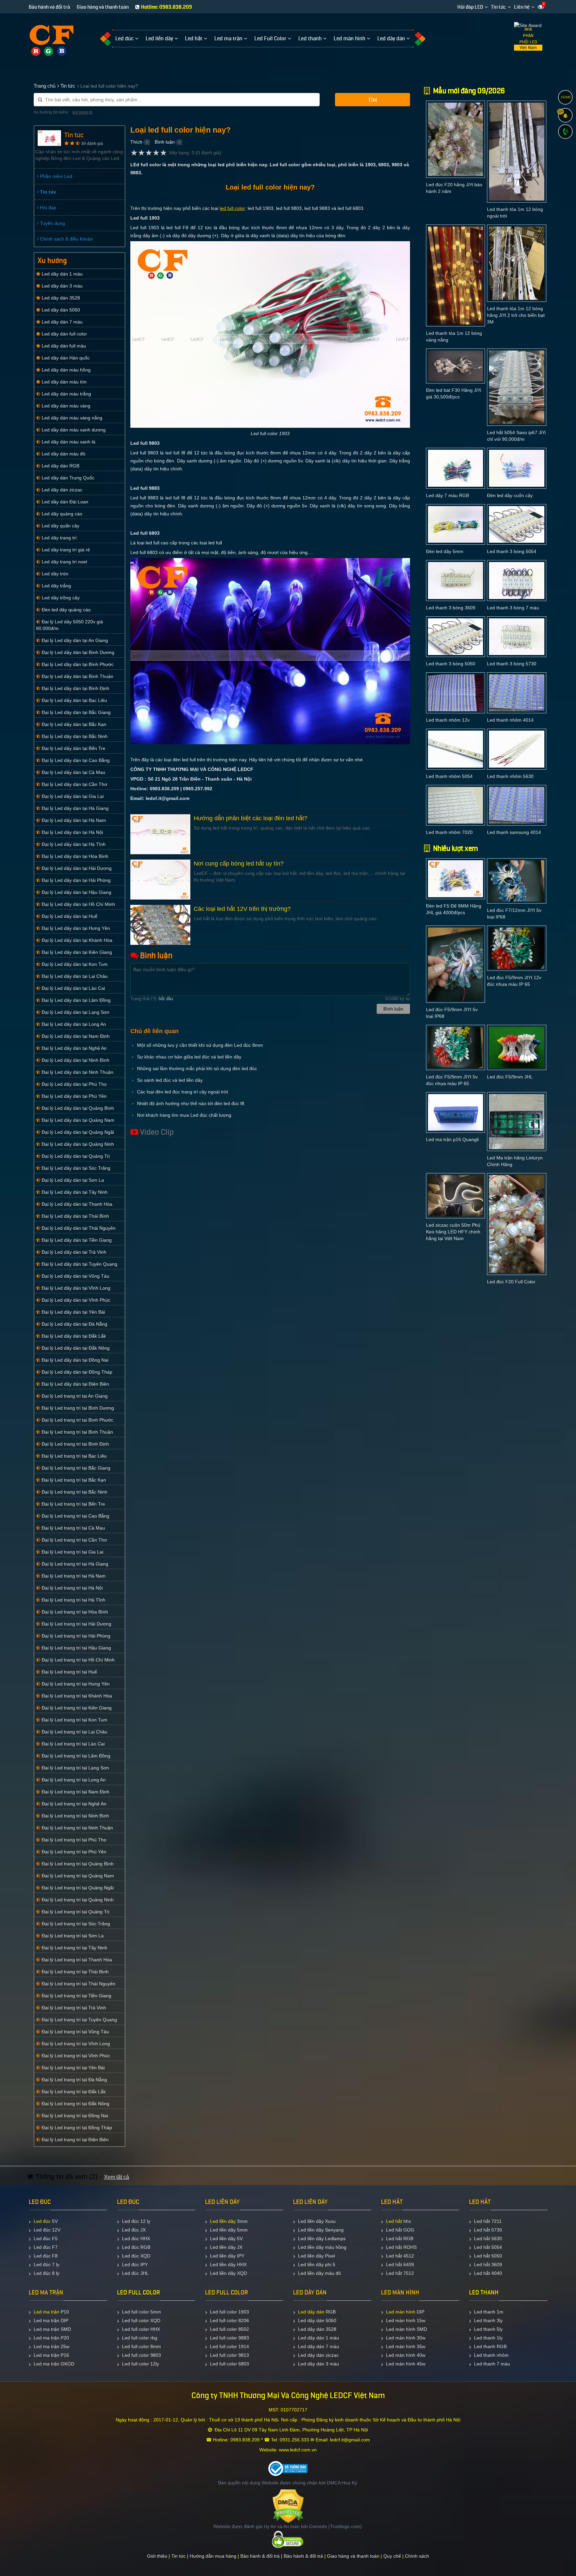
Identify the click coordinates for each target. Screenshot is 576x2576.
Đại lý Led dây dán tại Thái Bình (75, 1216)
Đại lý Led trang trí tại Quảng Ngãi (77, 1888)
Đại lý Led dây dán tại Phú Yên (73, 1096)
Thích (136, 142)
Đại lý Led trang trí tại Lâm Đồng (75, 1756)
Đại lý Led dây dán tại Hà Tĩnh (73, 844)
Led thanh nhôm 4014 (510, 720)
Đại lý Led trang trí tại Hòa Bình (74, 1612)
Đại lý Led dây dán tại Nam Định (75, 1036)
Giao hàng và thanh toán (103, 7)
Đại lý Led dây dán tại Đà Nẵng (74, 1324)
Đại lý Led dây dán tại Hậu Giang (76, 892)
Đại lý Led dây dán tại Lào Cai (73, 988)
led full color (232, 208)
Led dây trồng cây (60, 598)
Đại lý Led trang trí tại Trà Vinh (73, 2008)
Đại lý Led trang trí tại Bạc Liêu (73, 1456)
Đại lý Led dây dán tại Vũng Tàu (75, 1276)
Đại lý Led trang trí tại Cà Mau (73, 1528)
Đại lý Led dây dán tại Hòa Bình (74, 856)
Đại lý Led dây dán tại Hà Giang (74, 808)
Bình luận (165, 142)
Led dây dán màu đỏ (63, 454)
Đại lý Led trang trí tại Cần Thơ (74, 1540)
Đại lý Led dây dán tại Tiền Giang (76, 1240)
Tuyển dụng (52, 223)
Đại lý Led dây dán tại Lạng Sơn (75, 1012)
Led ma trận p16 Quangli (452, 1139)
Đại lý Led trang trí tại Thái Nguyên (78, 1984)
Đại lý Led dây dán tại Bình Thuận (77, 676)
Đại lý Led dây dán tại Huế (69, 916)
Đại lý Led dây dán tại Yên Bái (73, 1312)
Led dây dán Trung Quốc (67, 478)
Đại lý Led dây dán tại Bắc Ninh (74, 736)
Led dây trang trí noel (64, 562)
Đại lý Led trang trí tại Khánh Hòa (76, 1696)
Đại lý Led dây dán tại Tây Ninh (74, 1192)
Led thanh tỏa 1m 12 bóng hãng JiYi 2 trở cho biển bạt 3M (516, 315)
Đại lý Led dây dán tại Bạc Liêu (74, 700)
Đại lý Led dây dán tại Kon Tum (74, 964)
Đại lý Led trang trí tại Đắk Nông (75, 2104)
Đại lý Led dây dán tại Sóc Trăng (75, 1168)
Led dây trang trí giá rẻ (65, 550)
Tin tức (498, 7)
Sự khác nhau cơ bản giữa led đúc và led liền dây (189, 1057)
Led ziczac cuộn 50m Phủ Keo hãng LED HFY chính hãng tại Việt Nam (453, 1232)
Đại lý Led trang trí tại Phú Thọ (73, 1840)
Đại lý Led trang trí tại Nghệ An (73, 1804)
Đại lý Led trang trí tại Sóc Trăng (75, 1924)
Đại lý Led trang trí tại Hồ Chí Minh (77, 1660)
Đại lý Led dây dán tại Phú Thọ (73, 1084)
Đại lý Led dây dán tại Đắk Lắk (73, 1336)
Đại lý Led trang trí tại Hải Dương (76, 1624)
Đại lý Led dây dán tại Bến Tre (73, 748)
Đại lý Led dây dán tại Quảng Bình (77, 1108)
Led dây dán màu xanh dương (73, 430)
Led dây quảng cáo (61, 514)
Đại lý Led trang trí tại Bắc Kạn (73, 1480)
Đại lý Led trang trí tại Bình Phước (77, 1420)
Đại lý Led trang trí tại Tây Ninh (74, 1948)
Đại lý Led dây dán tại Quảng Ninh (77, 1144)
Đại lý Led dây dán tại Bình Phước (77, 664)
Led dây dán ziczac (61, 490)
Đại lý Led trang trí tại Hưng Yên (75, 1684)
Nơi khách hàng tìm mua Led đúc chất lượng (184, 1115)
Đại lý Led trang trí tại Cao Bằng (75, 1516)
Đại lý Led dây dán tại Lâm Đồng (75, 1000)
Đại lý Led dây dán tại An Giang (74, 640)
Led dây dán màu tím (63, 382)
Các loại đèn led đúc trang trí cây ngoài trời (182, 1092)
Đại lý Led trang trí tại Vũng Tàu (75, 2032)
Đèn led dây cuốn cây (510, 495)
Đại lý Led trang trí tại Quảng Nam (77, 1876)
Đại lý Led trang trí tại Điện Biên (74, 2140)
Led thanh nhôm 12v (448, 720)
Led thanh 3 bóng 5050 (451, 664)
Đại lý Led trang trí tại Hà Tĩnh (73, 1600)
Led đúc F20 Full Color (511, 1282)
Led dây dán (311, 2312)
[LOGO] (51, 36)
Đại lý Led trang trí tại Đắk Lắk (73, 2092)
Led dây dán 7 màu (61, 322)
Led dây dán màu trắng (66, 394)
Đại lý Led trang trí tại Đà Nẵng (74, 2080)
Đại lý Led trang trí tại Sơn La (72, 1936)
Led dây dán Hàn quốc (65, 358)
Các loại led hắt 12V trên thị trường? (242, 909)
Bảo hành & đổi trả (260, 2556)
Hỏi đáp (47, 208)
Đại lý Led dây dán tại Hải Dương (76, 868)
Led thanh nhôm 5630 (510, 776)
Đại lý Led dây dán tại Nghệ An (73, 1048)
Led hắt (394, 2221)
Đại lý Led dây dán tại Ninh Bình (75, 1060)
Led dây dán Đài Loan (64, 502)
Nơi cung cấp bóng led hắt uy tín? (239, 864)
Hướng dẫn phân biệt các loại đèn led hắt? (250, 818)
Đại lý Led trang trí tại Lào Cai (72, 1744)
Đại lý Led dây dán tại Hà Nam (73, 820)
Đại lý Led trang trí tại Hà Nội (71, 1588)
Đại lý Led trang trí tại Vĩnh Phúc (75, 2056)
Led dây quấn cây (60, 526)
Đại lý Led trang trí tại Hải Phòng (75, 1636)
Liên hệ (522, 7)
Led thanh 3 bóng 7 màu (513, 608)
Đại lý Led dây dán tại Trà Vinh (73, 1252)
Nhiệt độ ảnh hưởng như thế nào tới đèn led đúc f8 (191, 1103)
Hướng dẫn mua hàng (213, 2556)
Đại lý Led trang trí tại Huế (69, 1672)
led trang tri (82, 112)
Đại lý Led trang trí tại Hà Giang (74, 1564)
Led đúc (42, 2221)
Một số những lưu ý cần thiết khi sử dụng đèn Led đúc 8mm (200, 1045)
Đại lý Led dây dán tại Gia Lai (72, 796)
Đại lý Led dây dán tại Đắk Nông (75, 1348)
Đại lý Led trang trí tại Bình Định (75, 1444)
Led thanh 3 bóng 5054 (512, 551)
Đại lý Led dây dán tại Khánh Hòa (76, 940)
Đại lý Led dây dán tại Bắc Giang (75, 712)
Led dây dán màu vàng (65, 406)
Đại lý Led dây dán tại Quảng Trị (75, 1156)
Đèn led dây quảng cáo (65, 610)
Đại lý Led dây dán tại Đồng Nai (74, 1360)
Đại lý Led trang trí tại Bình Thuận (77, 1432)
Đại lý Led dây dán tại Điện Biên (75, 1384)
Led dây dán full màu (63, 346)
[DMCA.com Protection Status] (288, 2506)
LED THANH (484, 2292)
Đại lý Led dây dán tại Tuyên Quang (79, 1264)
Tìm (372, 100)
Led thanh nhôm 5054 (449, 776)
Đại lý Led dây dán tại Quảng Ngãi (77, 1132)
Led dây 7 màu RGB (447, 495)
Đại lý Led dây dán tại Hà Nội (72, 832)
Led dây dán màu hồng (65, 370)
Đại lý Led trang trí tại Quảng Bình (77, 1864)
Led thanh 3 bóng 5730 (512, 664)
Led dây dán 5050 (60, 310)
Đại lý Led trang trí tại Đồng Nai (74, 2116)
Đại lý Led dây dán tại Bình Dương (77, 652)
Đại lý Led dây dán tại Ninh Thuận (77, 1072)
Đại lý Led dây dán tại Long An (73, 1024)
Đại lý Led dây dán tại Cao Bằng (75, 760)
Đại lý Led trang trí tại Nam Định (75, 1792)
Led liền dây (223, 2221)
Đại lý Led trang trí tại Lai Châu (74, 1732)
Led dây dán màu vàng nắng (71, 418)
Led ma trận (46, 2312)
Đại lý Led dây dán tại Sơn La (72, 1180)
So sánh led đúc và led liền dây (170, 1080)
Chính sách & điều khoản (66, 239)
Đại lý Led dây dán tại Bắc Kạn (73, 724)
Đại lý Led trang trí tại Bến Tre (73, 1504)
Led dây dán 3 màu (61, 286)
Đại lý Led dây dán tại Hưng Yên (75, 928)
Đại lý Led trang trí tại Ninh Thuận (77, 1828)
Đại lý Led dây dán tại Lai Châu (74, 976)
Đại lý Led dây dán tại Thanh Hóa (76, 1204)
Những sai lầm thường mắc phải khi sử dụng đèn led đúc (197, 1068)
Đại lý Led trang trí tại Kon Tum (74, 1720)
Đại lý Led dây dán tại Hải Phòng (75, 880)
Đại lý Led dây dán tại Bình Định (75, 688)
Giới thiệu (157, 2556)
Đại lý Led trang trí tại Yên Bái (72, 2068)
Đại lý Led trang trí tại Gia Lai (72, 1552)
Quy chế (392, 2556)
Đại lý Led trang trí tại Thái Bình (74, 1972)
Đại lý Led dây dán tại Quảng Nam (77, 1120)
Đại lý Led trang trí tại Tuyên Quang (79, 2020)
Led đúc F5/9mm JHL (510, 1077)
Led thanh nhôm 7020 (449, 832)
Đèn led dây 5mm (445, 551)
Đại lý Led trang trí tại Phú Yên (73, 1852)
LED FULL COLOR (138, 2292)
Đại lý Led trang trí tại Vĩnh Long (75, 2044)
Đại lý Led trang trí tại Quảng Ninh (77, 1900)
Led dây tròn (54, 574)
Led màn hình (401, 2312)
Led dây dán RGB (60, 466)
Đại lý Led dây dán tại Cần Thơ (74, 784)
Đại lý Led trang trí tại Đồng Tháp (76, 2128)
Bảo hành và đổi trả (49, 7)
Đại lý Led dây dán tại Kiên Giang (76, 952)
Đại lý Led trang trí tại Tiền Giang (76, 1996)
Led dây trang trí (58, 538)
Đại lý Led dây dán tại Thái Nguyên (78, 1228)
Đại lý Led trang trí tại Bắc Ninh (74, 1492)
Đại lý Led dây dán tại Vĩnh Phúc (75, 1300)
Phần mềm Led (55, 176)
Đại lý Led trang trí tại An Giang (74, 1396)
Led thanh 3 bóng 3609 (451, 608)
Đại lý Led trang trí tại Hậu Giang (76, 1648)
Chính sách (417, 2556)
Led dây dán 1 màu (61, 274)
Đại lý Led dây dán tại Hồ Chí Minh (78, 904)
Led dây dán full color (64, 334)
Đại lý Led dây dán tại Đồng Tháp (76, 1372)
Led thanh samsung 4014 (514, 832)
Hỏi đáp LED (470, 7)
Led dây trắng (56, 586)
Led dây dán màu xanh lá (68, 442)
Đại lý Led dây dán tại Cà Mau (73, 772)
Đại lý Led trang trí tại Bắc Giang (75, 1468)
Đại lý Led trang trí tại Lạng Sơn (75, 1768)
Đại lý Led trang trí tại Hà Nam (73, 1576)
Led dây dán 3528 (60, 298)
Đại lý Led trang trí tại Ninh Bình (75, 1816)
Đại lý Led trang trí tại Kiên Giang (76, 1708)
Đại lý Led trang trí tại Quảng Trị (75, 1912)
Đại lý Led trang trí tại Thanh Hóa (76, 1960)
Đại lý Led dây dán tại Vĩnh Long (75, 1288)
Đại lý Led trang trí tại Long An (73, 1780)
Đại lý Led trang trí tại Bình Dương (77, 1408)
